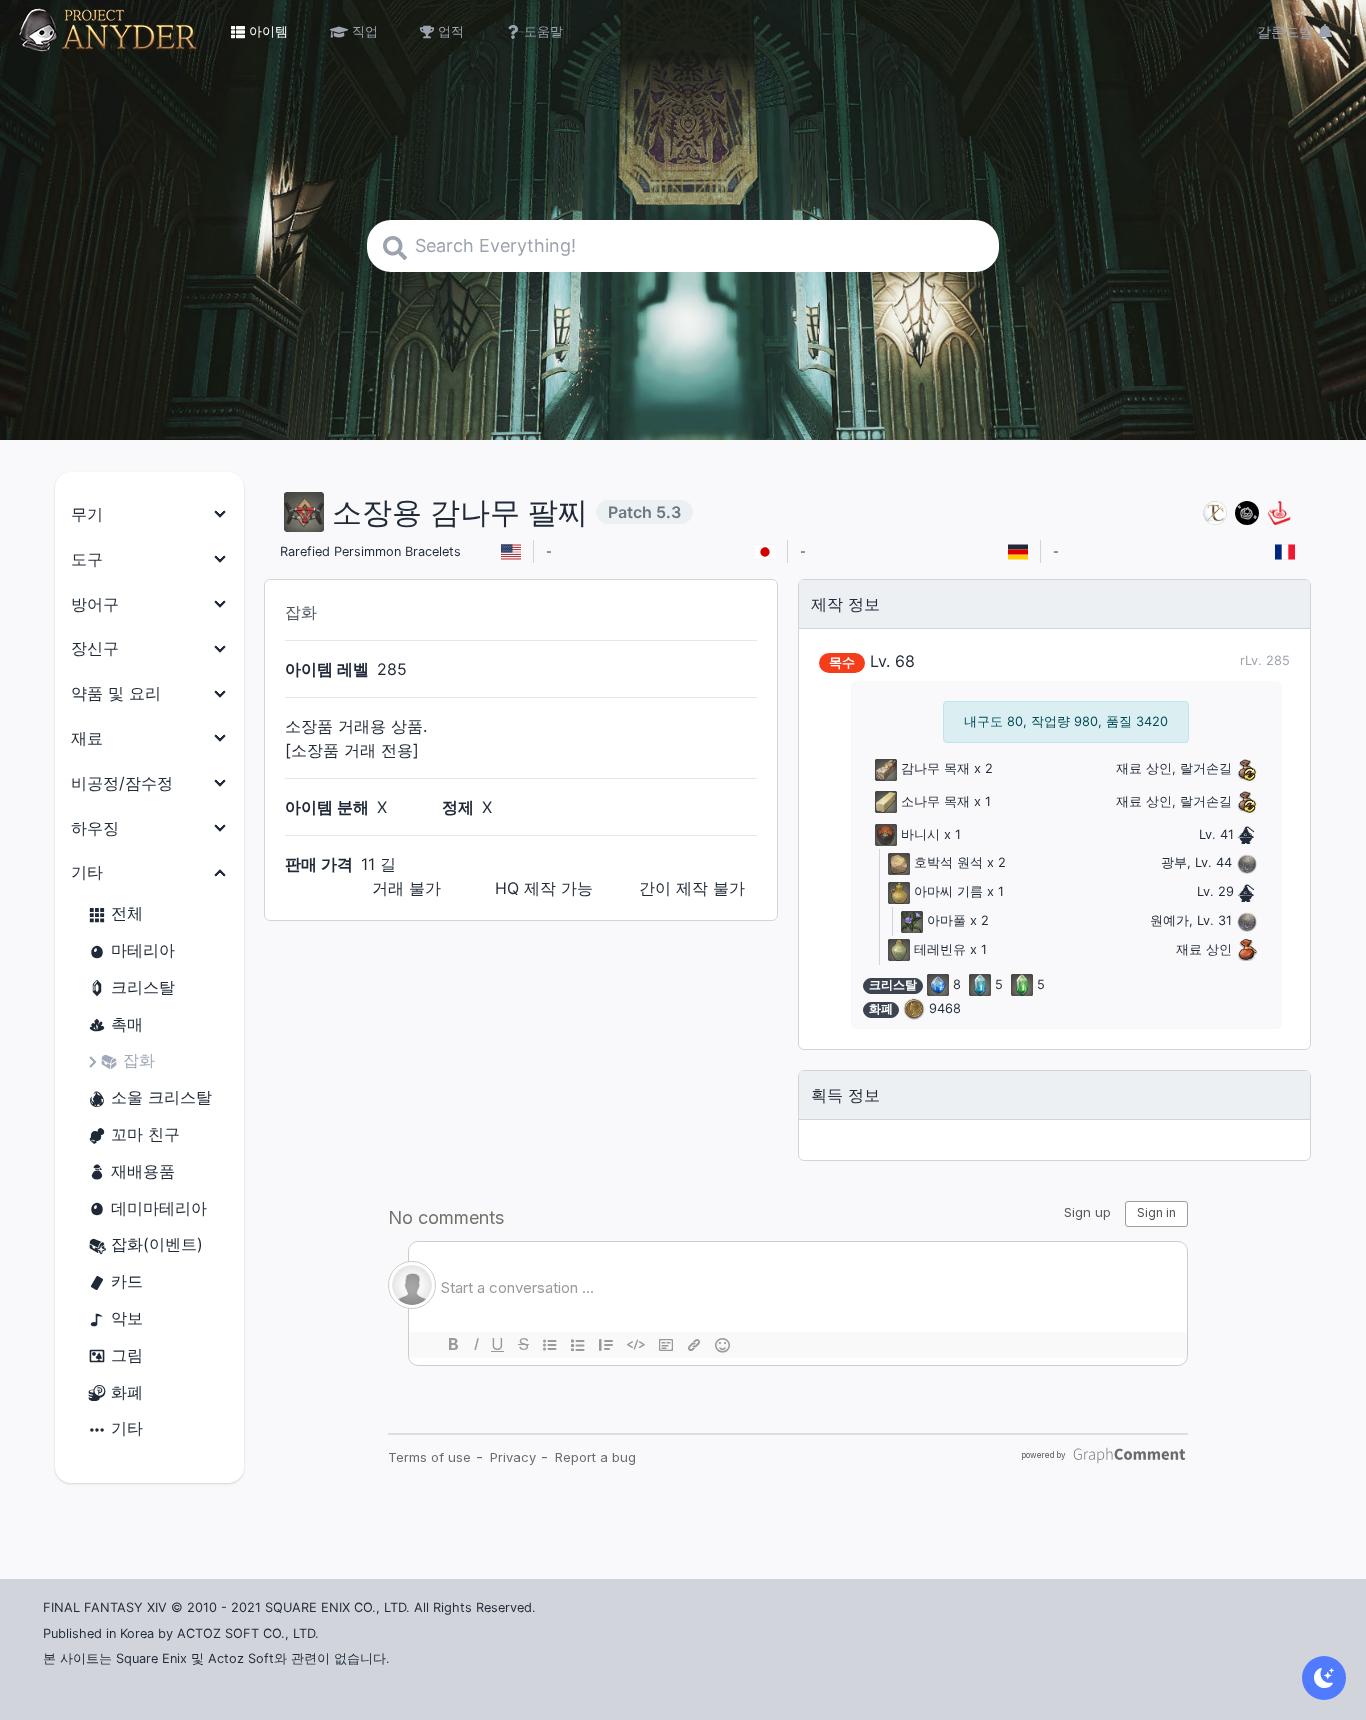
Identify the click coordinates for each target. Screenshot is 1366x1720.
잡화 (139, 1060)
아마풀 (946, 920)
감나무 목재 (935, 768)
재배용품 (143, 1171)
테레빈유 (940, 949)
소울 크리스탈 (161, 1097)
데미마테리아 (159, 1208)
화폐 (127, 1392)
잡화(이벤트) (157, 1244)
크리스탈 (143, 987)
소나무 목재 (935, 801)
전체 (127, 913)
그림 (127, 1355)
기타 (127, 1428)
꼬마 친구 (145, 1134)
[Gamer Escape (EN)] (1279, 512)
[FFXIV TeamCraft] (1215, 512)
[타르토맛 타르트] (1247, 512)
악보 (127, 1318)
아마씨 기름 (948, 891)
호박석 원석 (948, 862)
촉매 (127, 1024)
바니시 (920, 834)
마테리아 (143, 950)
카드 (127, 1281)
